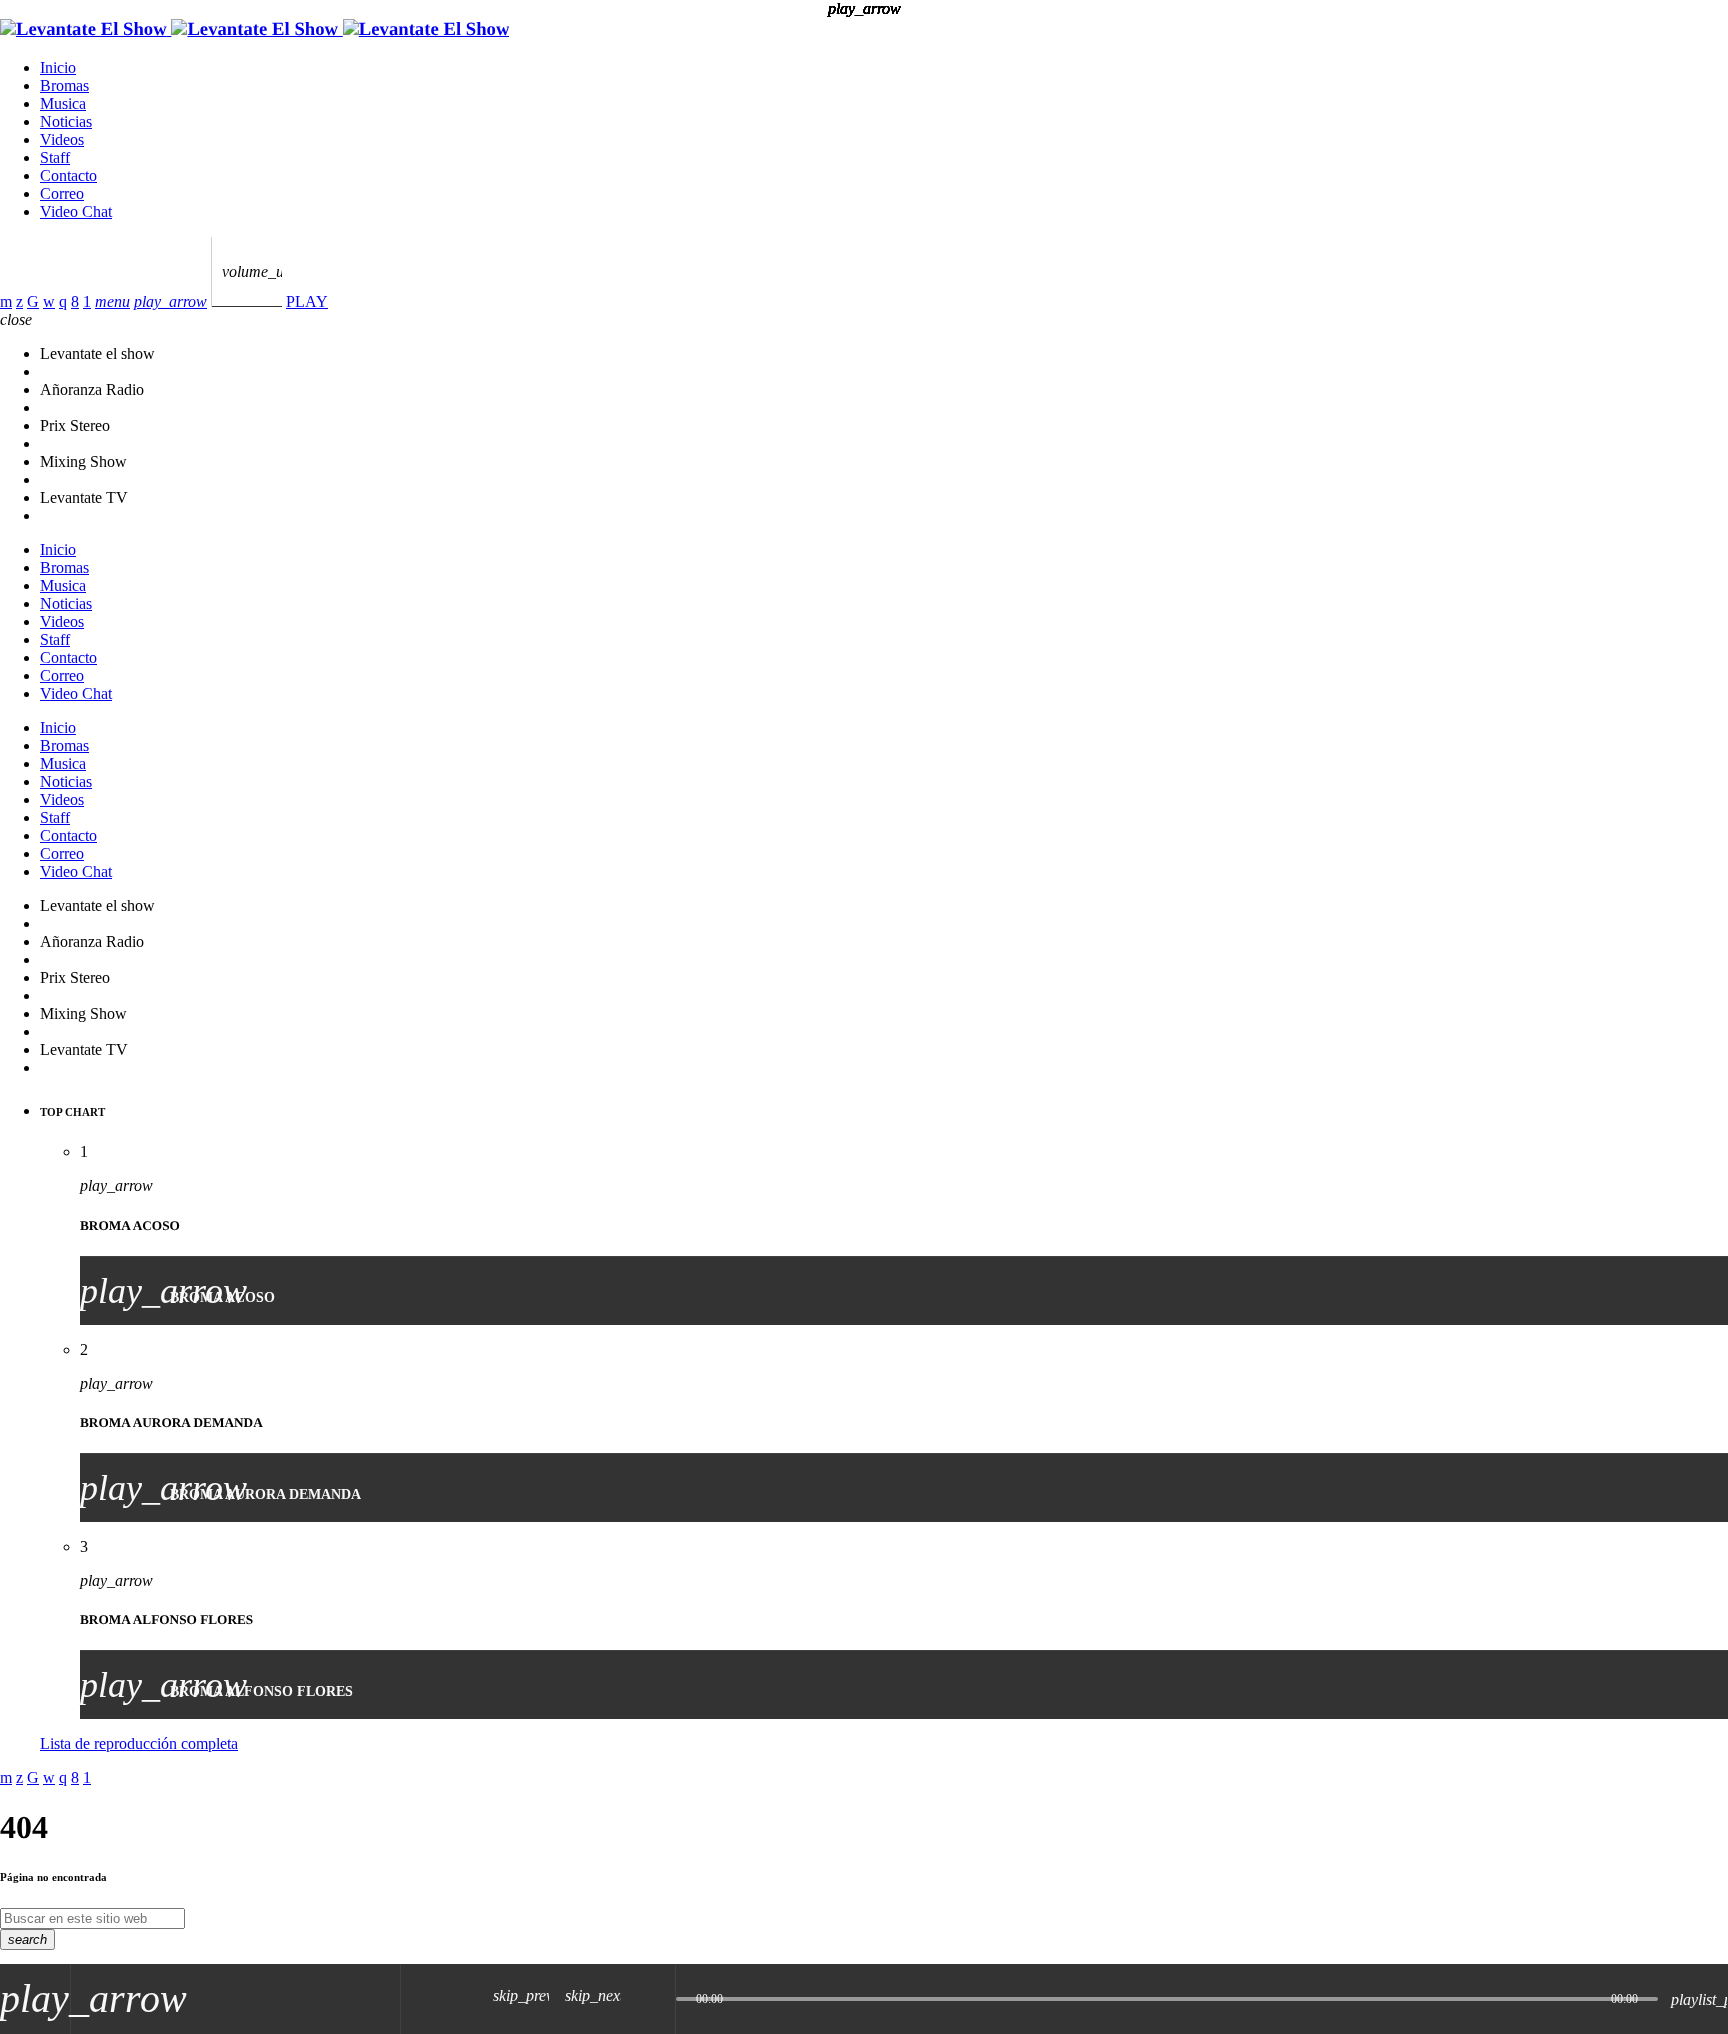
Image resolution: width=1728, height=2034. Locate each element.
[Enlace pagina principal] (254, 29)
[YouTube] (6, 301)
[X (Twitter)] (19, 301)
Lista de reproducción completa (139, 1743)
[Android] (87, 301)
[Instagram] (63, 301)
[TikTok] (33, 301)
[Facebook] (75, 301)
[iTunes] (49, 301)
